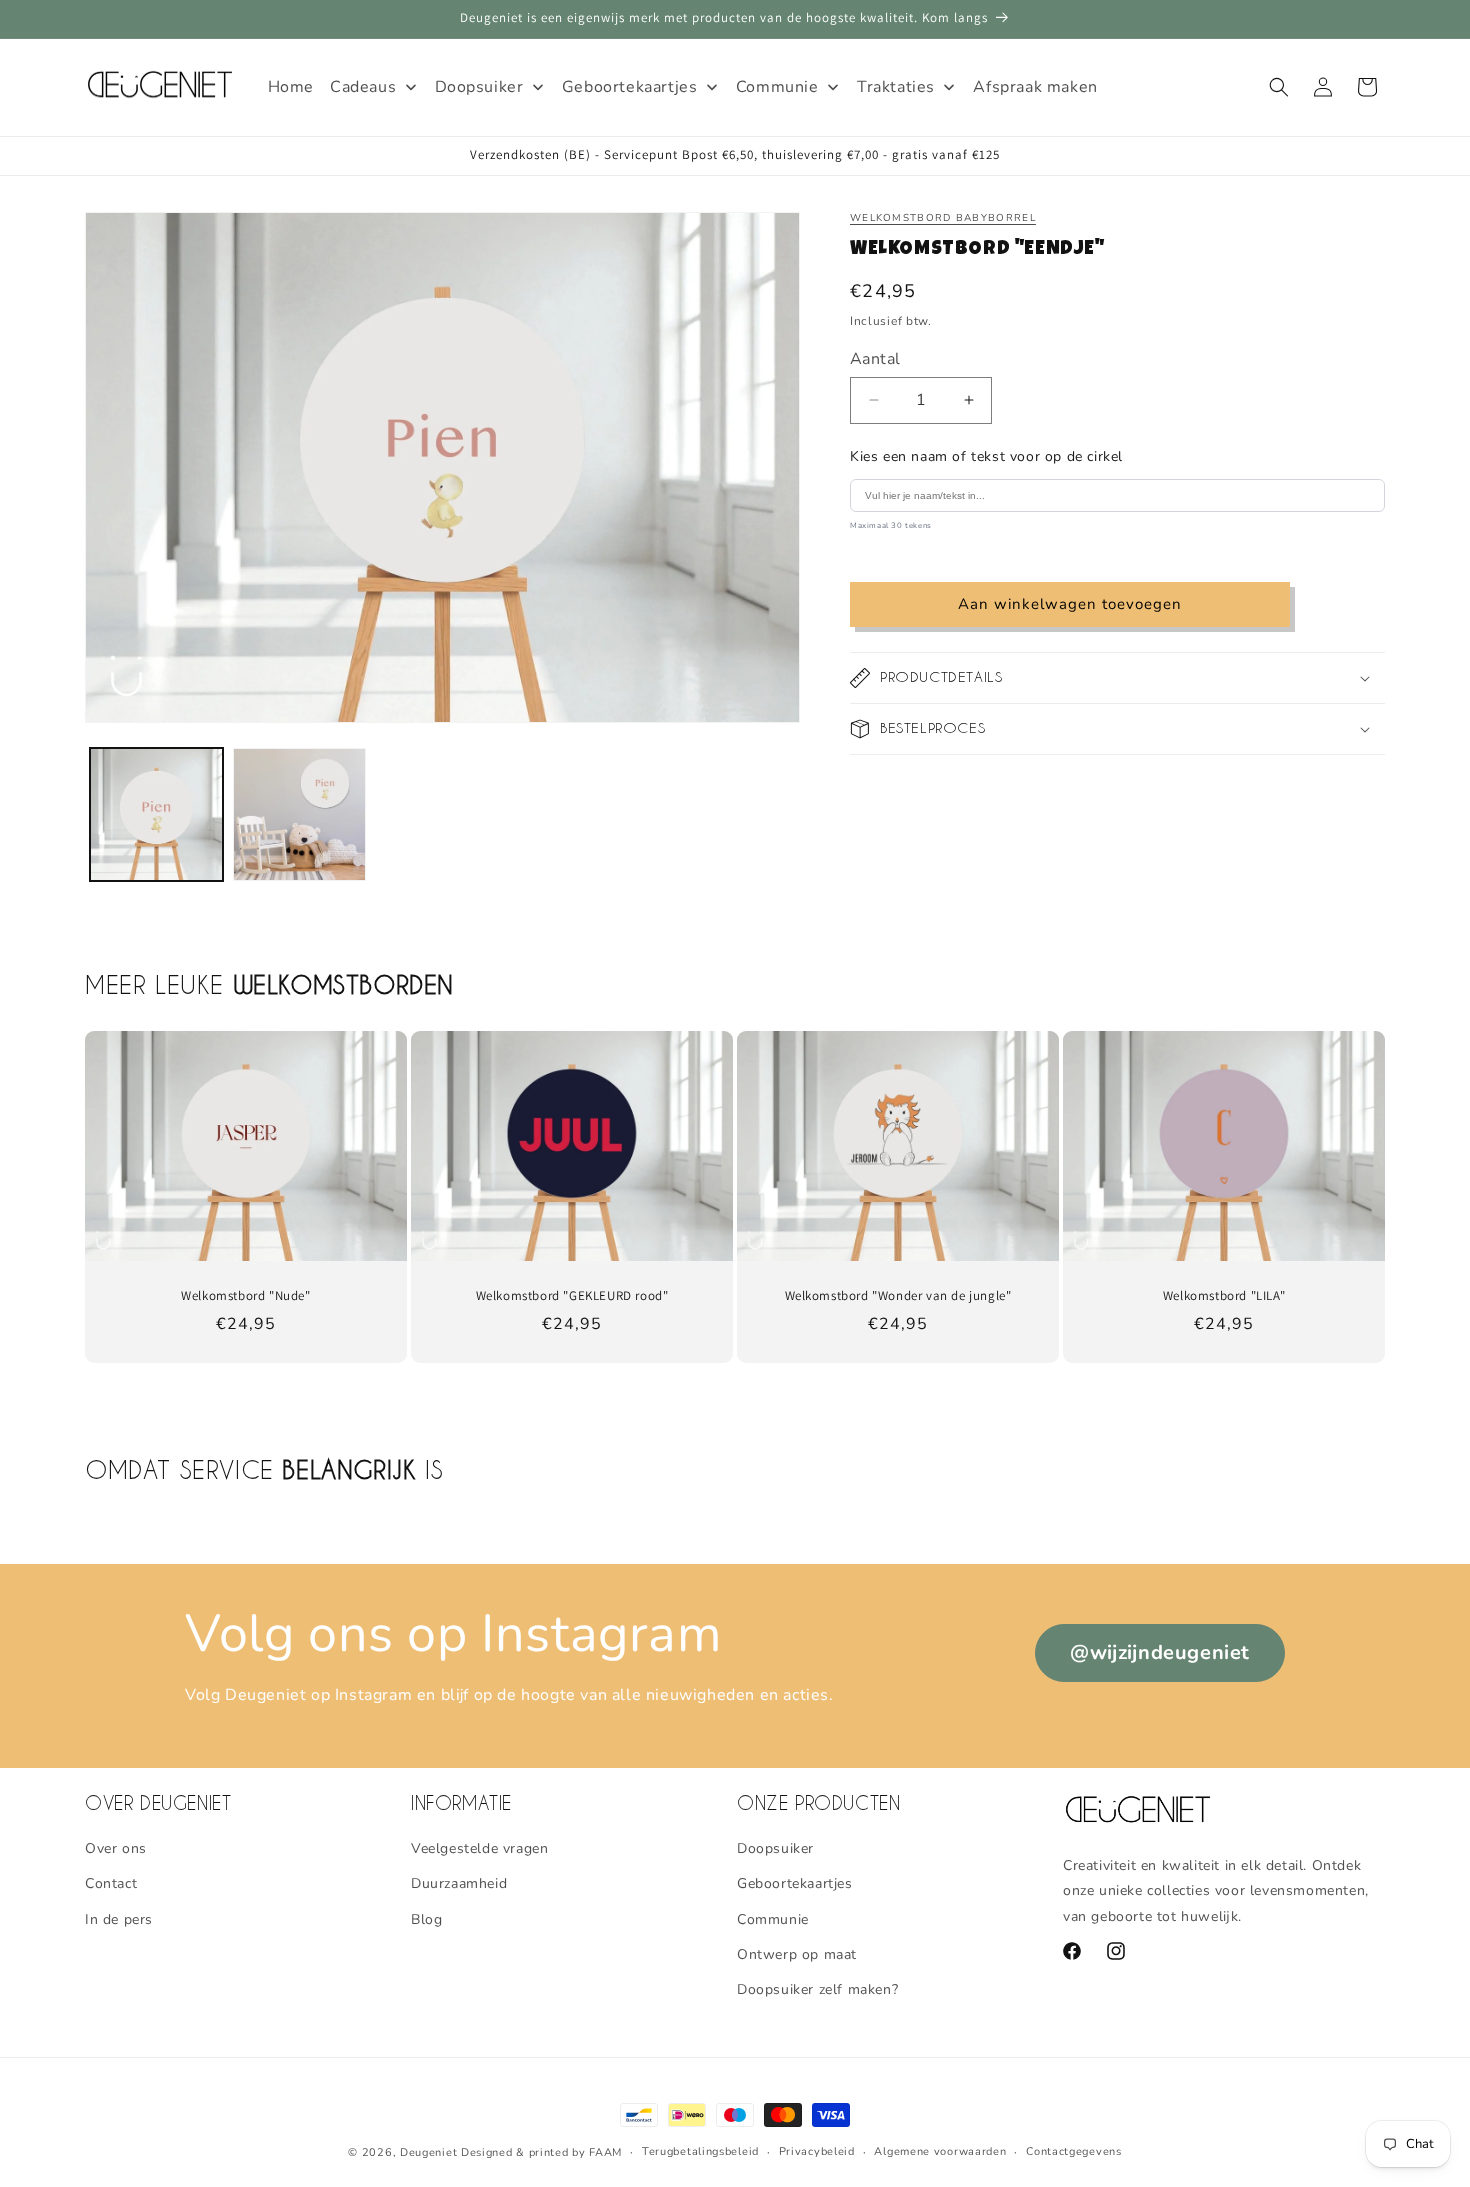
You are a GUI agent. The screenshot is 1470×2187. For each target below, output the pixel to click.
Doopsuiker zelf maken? (817, 1989)
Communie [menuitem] (777, 87)
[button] (1279, 87)
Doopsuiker (775, 1848)
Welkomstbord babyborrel (943, 218)
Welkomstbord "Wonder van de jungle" (898, 1296)
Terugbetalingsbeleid (700, 2151)
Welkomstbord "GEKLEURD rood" (572, 1296)
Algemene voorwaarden (940, 2151)
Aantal (875, 359)
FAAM (605, 2152)
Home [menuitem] (291, 87)
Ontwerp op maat (797, 1954)
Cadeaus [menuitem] (363, 87)
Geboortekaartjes (795, 1884)
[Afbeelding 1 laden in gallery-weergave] (156, 814)
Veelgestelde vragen (479, 1848)
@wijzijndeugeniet (1160, 1652)
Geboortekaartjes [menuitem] (630, 87)
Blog (426, 1919)
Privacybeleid (817, 2151)
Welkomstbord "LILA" (1224, 1296)
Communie (773, 1919)
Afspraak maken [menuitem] (1035, 87)
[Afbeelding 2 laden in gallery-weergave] (299, 814)
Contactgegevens (1074, 2151)
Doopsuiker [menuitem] (479, 87)
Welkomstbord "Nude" (245, 1296)
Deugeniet (428, 2152)
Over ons (116, 1848)
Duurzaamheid (459, 1884)
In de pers (119, 1919)
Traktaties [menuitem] (896, 87)
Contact (111, 1884)
